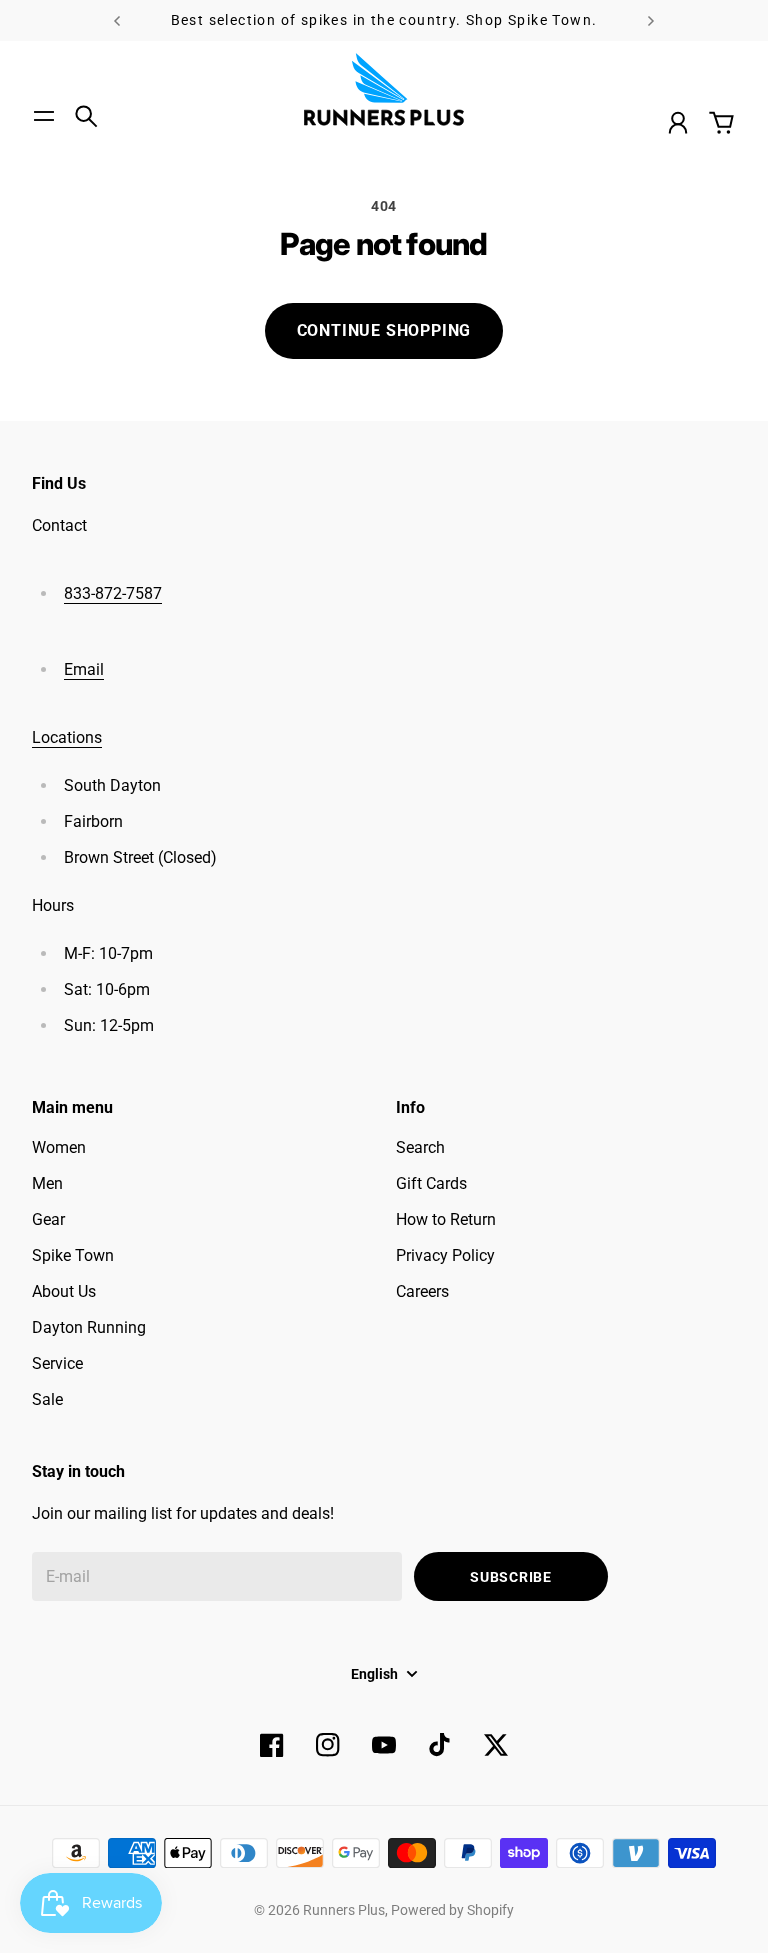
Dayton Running (89, 1327)
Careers (422, 1291)
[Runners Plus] (384, 89)
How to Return (446, 1219)
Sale (47, 1399)
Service (57, 1363)
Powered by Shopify (452, 1910)
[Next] (651, 20)
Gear (48, 1219)
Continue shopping (384, 330)
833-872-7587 (113, 593)
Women (59, 1147)
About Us (64, 1291)
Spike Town (73, 1255)
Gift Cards (431, 1183)
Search (420, 1147)
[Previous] (117, 20)
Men (47, 1183)
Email (84, 669)
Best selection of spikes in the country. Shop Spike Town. (384, 20)
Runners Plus (344, 1910)
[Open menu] (44, 116)
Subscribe (510, 1577)
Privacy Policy (445, 1255)
